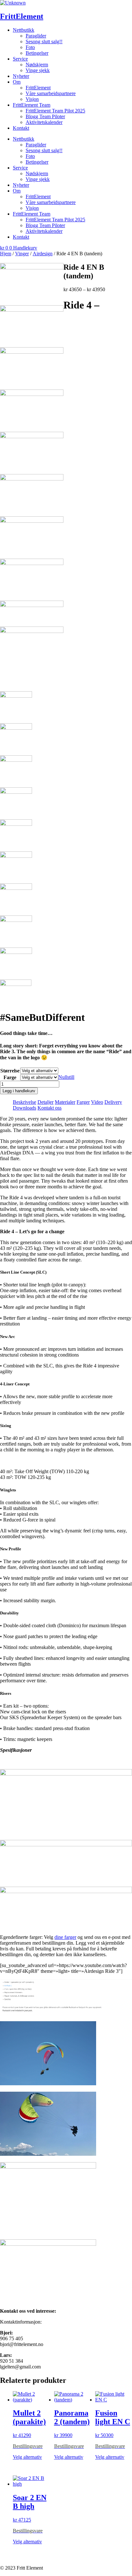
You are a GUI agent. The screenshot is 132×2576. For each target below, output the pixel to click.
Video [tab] (97, 1102)
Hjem (6, 254)
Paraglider (36, 36)
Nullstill (66, 1077)
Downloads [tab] (25, 1108)
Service (20, 59)
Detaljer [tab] (45, 1102)
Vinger (22, 254)
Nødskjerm (37, 65)
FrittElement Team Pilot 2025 (55, 111)
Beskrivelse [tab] (25, 1102)
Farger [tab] (83, 1102)
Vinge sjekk (38, 70)
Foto (30, 47)
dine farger (65, 1937)
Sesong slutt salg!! (44, 41)
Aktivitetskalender (44, 122)
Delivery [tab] (113, 1102)
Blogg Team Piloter (45, 116)
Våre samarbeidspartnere (51, 93)
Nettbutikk (24, 30)
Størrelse (10, 1071)
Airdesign (43, 254)
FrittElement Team (32, 105)
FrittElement (22, 16)
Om (17, 82)
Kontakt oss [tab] (50, 1108)
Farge (10, 1077)
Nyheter (21, 76)
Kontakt (21, 128)
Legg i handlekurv (19, 1091)
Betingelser (37, 53)
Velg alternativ (27, 2457)
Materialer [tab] (65, 1102)
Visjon (32, 99)
